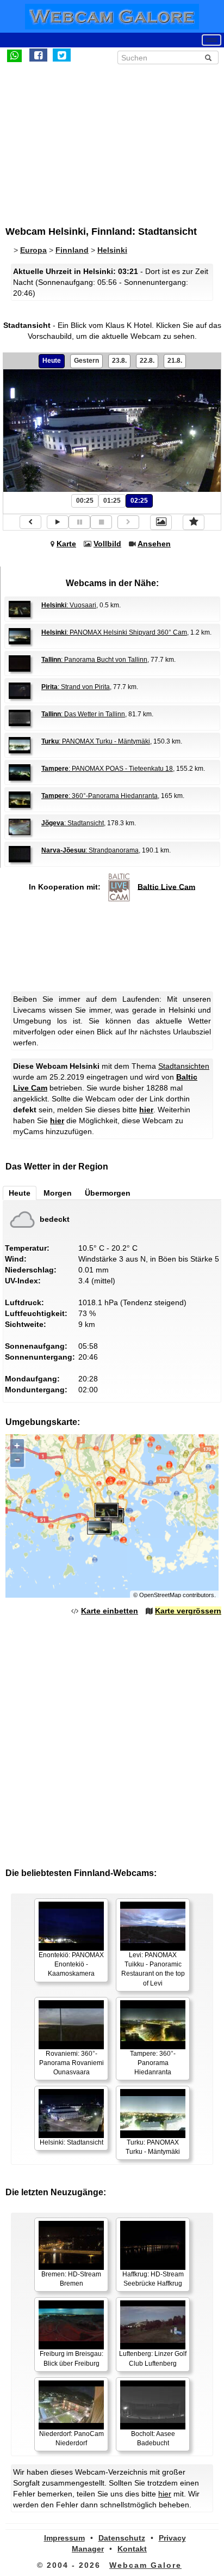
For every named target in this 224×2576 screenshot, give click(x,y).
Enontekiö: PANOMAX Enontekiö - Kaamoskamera (71, 1964)
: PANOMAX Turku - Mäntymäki (96, 741)
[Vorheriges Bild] (30, 522)
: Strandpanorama (90, 850)
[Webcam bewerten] (194, 522)
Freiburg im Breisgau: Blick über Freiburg (71, 2358)
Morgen (58, 1193)
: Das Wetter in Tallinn (83, 714)
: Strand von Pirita (76, 687)
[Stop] (101, 522)
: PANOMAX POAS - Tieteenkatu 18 (107, 769)
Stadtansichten (184, 1066)
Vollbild (107, 544)
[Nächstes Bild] (128, 522)
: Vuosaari (69, 605)
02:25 (139, 501)
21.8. (175, 361)
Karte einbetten (110, 1611)
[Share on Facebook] (38, 55)
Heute (52, 361)
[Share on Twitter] (62, 55)
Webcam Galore (145, 2565)
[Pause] (79, 522)
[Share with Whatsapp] (14, 55)
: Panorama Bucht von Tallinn (94, 660)
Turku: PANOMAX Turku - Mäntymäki (153, 2147)
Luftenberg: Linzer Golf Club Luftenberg (153, 2358)
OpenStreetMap (160, 1595)
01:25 (112, 501)
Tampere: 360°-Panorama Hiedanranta (153, 2063)
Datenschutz (122, 2538)
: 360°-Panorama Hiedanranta (99, 796)
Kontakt (132, 2549)
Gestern (86, 361)
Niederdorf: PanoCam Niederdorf (71, 2438)
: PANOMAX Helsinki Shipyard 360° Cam (114, 632)
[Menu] (211, 40)
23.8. (119, 361)
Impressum (64, 2538)
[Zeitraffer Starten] (58, 522)
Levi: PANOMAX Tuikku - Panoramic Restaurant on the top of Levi (153, 1969)
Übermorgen (108, 1193)
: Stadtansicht (73, 823)
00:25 (85, 501)
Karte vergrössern (188, 1611)
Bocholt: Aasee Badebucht (153, 2438)
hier (146, 1110)
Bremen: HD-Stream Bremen (71, 2279)
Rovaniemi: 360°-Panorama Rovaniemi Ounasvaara (71, 2063)
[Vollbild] (161, 522)
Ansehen (154, 544)
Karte (66, 544)
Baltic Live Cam (166, 886)
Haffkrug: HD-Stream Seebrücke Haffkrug (153, 2279)
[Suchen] (208, 58)
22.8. (147, 361)
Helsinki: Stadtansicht (71, 2142)
